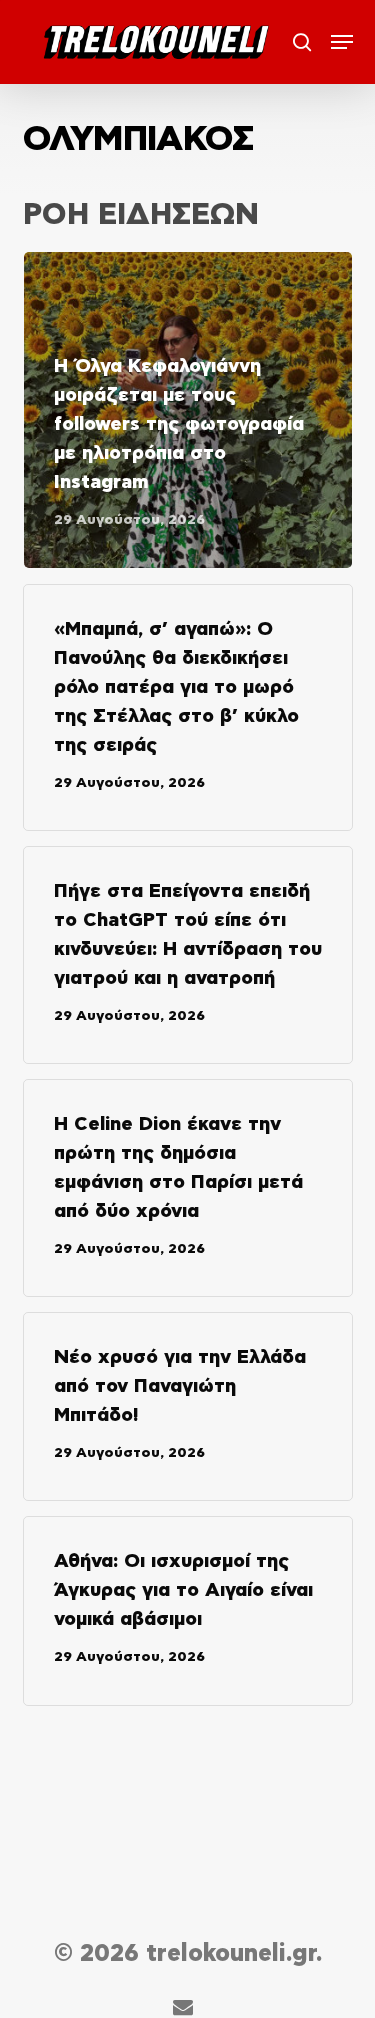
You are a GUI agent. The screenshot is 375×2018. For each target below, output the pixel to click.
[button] (342, 42)
